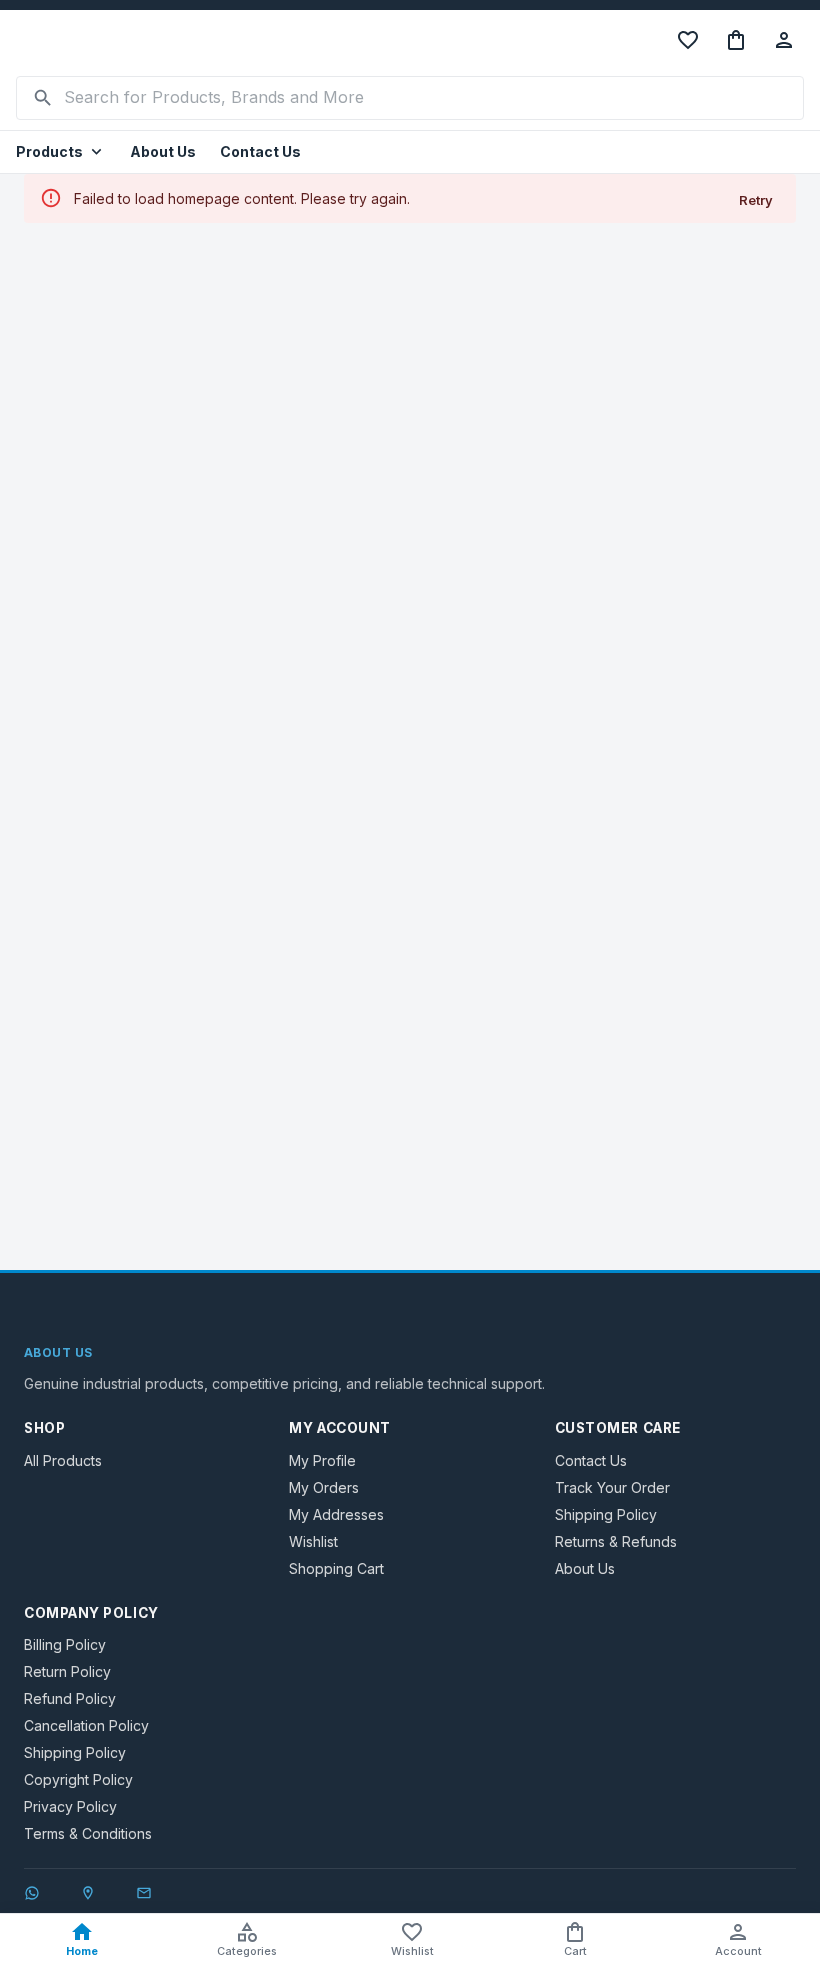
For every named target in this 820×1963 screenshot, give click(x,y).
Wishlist (313, 1541)
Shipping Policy (606, 1514)
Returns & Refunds (616, 1541)
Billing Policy (65, 1644)
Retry (756, 200)
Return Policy (67, 1671)
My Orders (324, 1487)
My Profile (322, 1460)
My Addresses (336, 1514)
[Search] (43, 98)
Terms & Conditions (88, 1833)
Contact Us (260, 151)
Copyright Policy (78, 1779)
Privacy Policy (70, 1806)
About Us (163, 151)
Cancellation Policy (86, 1725)
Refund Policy (70, 1698)
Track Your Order (612, 1487)
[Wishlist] (688, 40)
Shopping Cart (336, 1568)
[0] (736, 40)
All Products (63, 1460)
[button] (61, 152)
